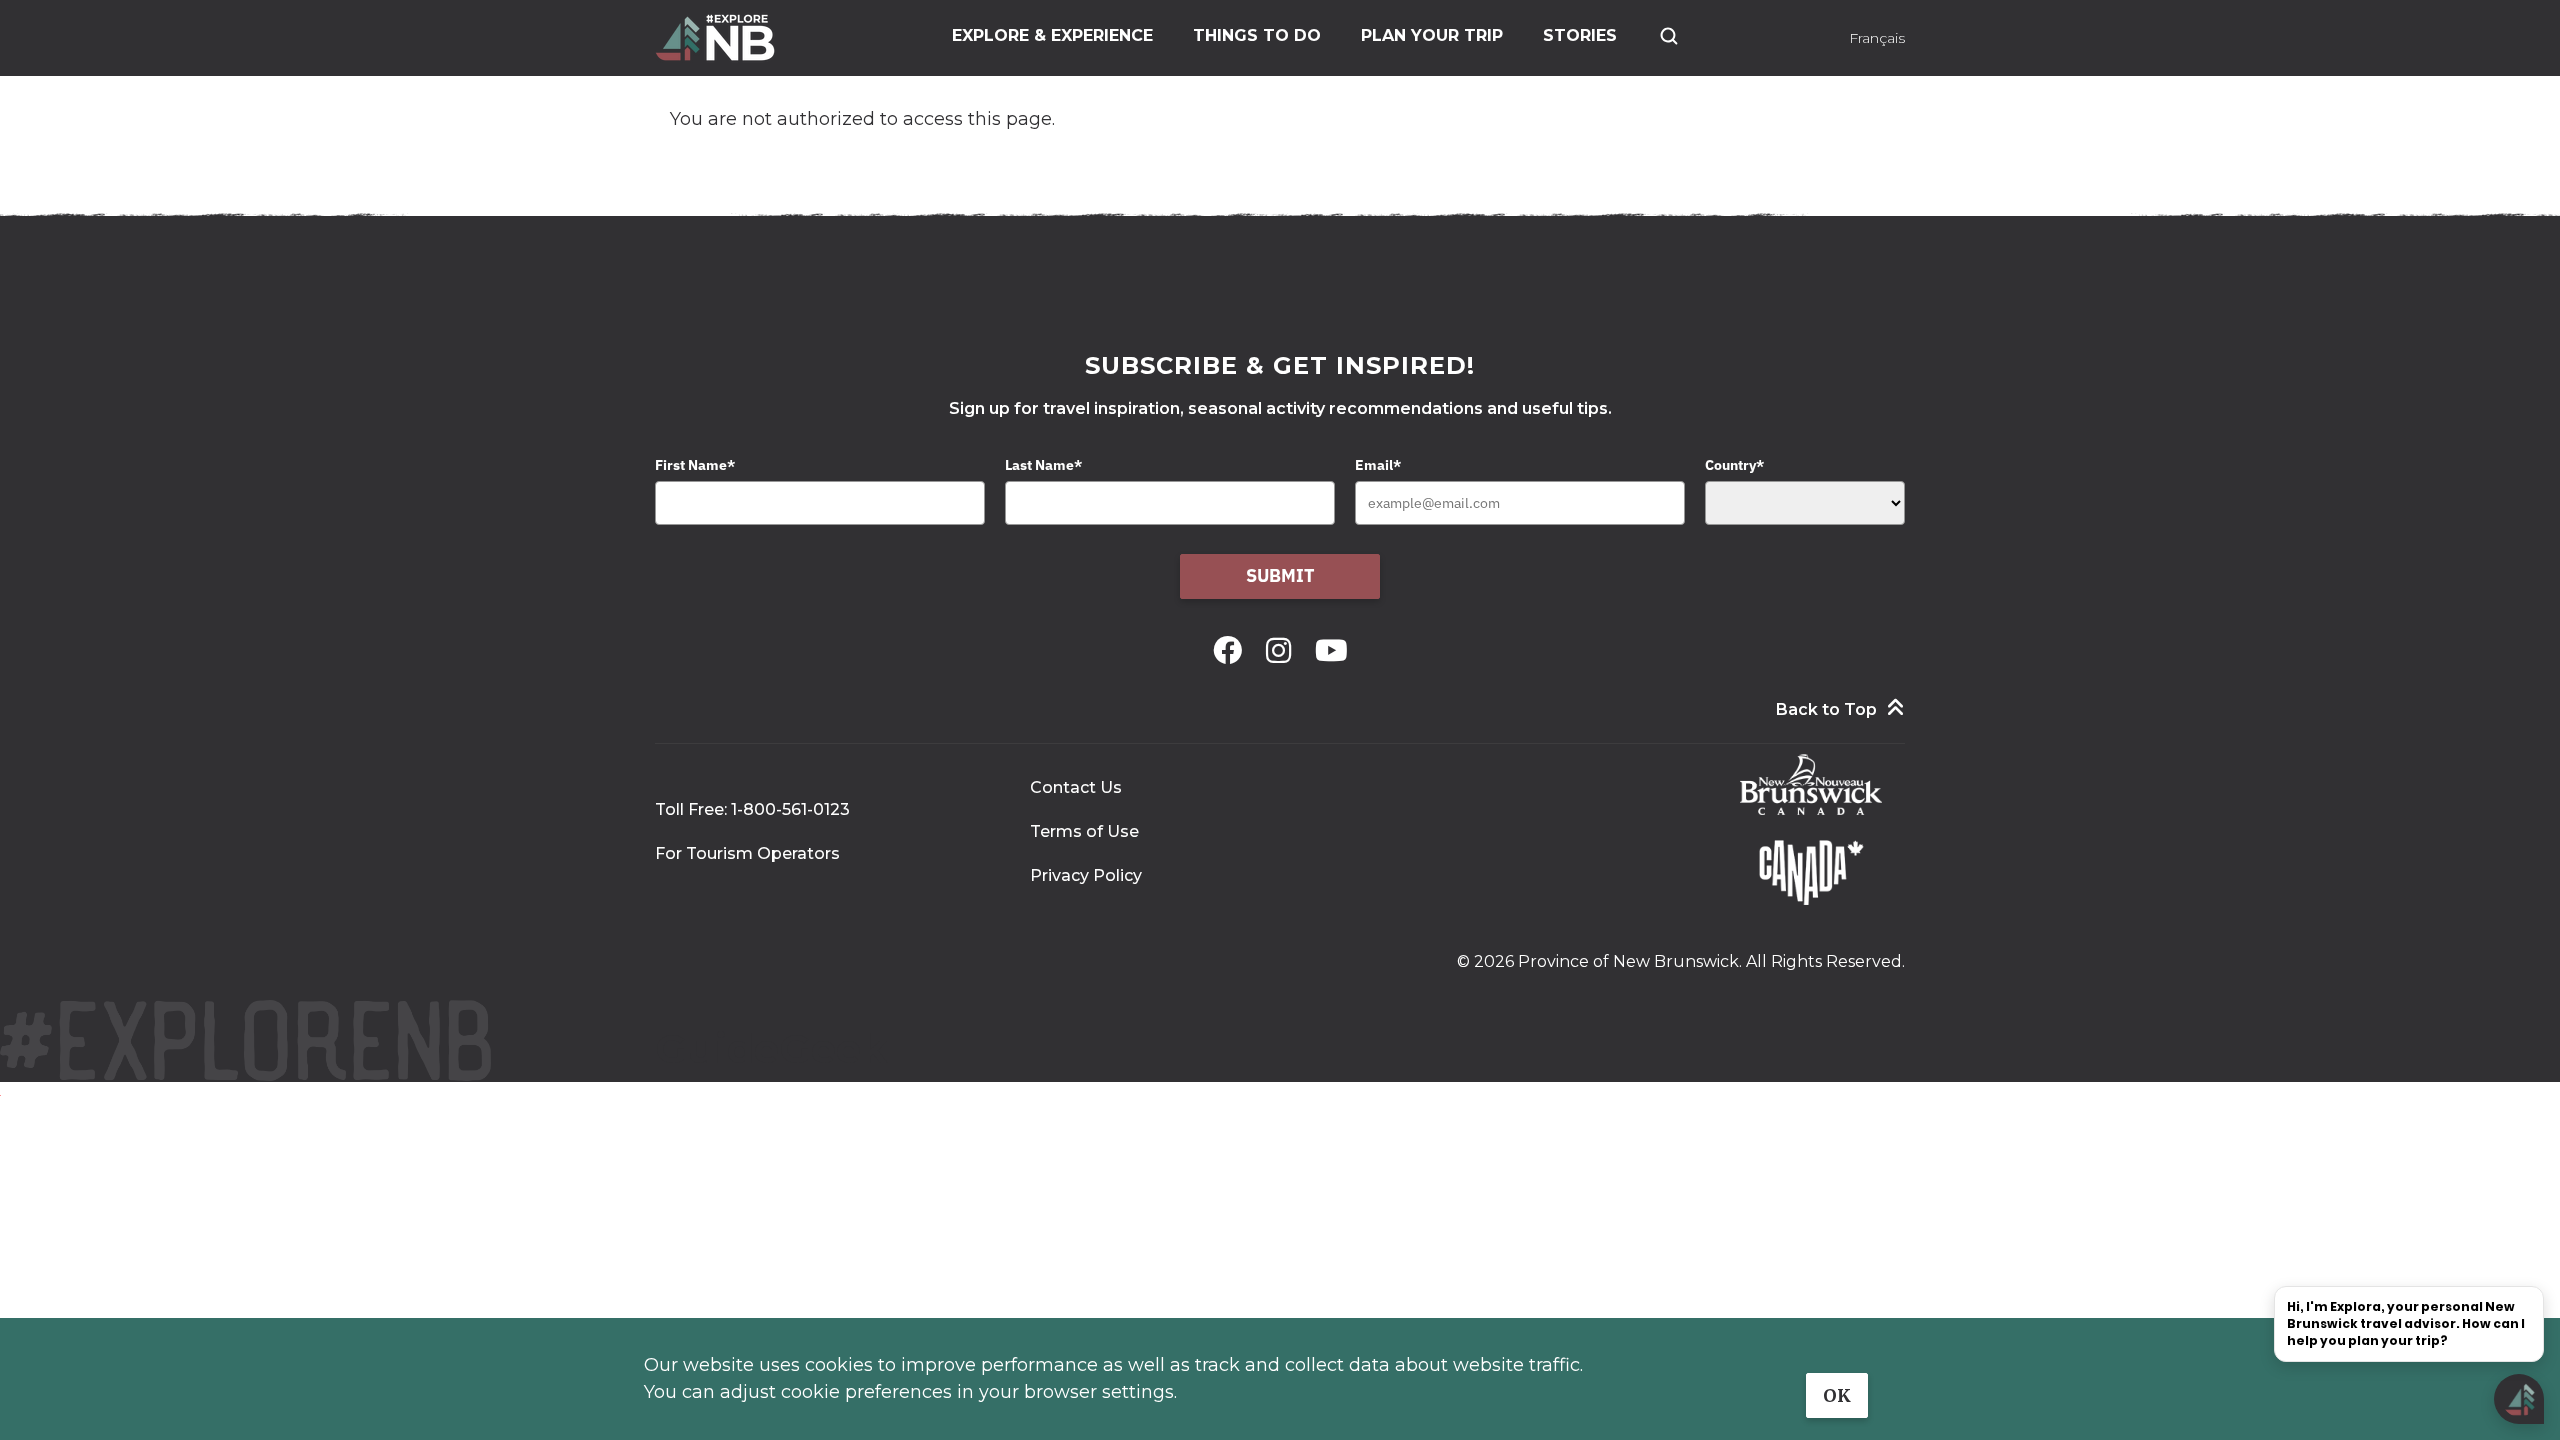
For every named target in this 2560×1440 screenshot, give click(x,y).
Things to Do (1257, 35)
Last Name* (1043, 465)
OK (1837, 1395)
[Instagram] (1282, 650)
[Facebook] (1231, 650)
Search (1669, 36)
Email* (1378, 465)
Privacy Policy (1086, 875)
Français (1877, 38)
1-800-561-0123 (790, 809)
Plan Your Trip (1432, 35)
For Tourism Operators (747, 853)
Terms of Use (1084, 831)
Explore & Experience (1052, 35)
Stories (1580, 35)
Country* (1734, 465)
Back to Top (1826, 709)
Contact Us (1076, 787)
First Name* (695, 465)
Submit (1280, 575)
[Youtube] (1331, 650)
